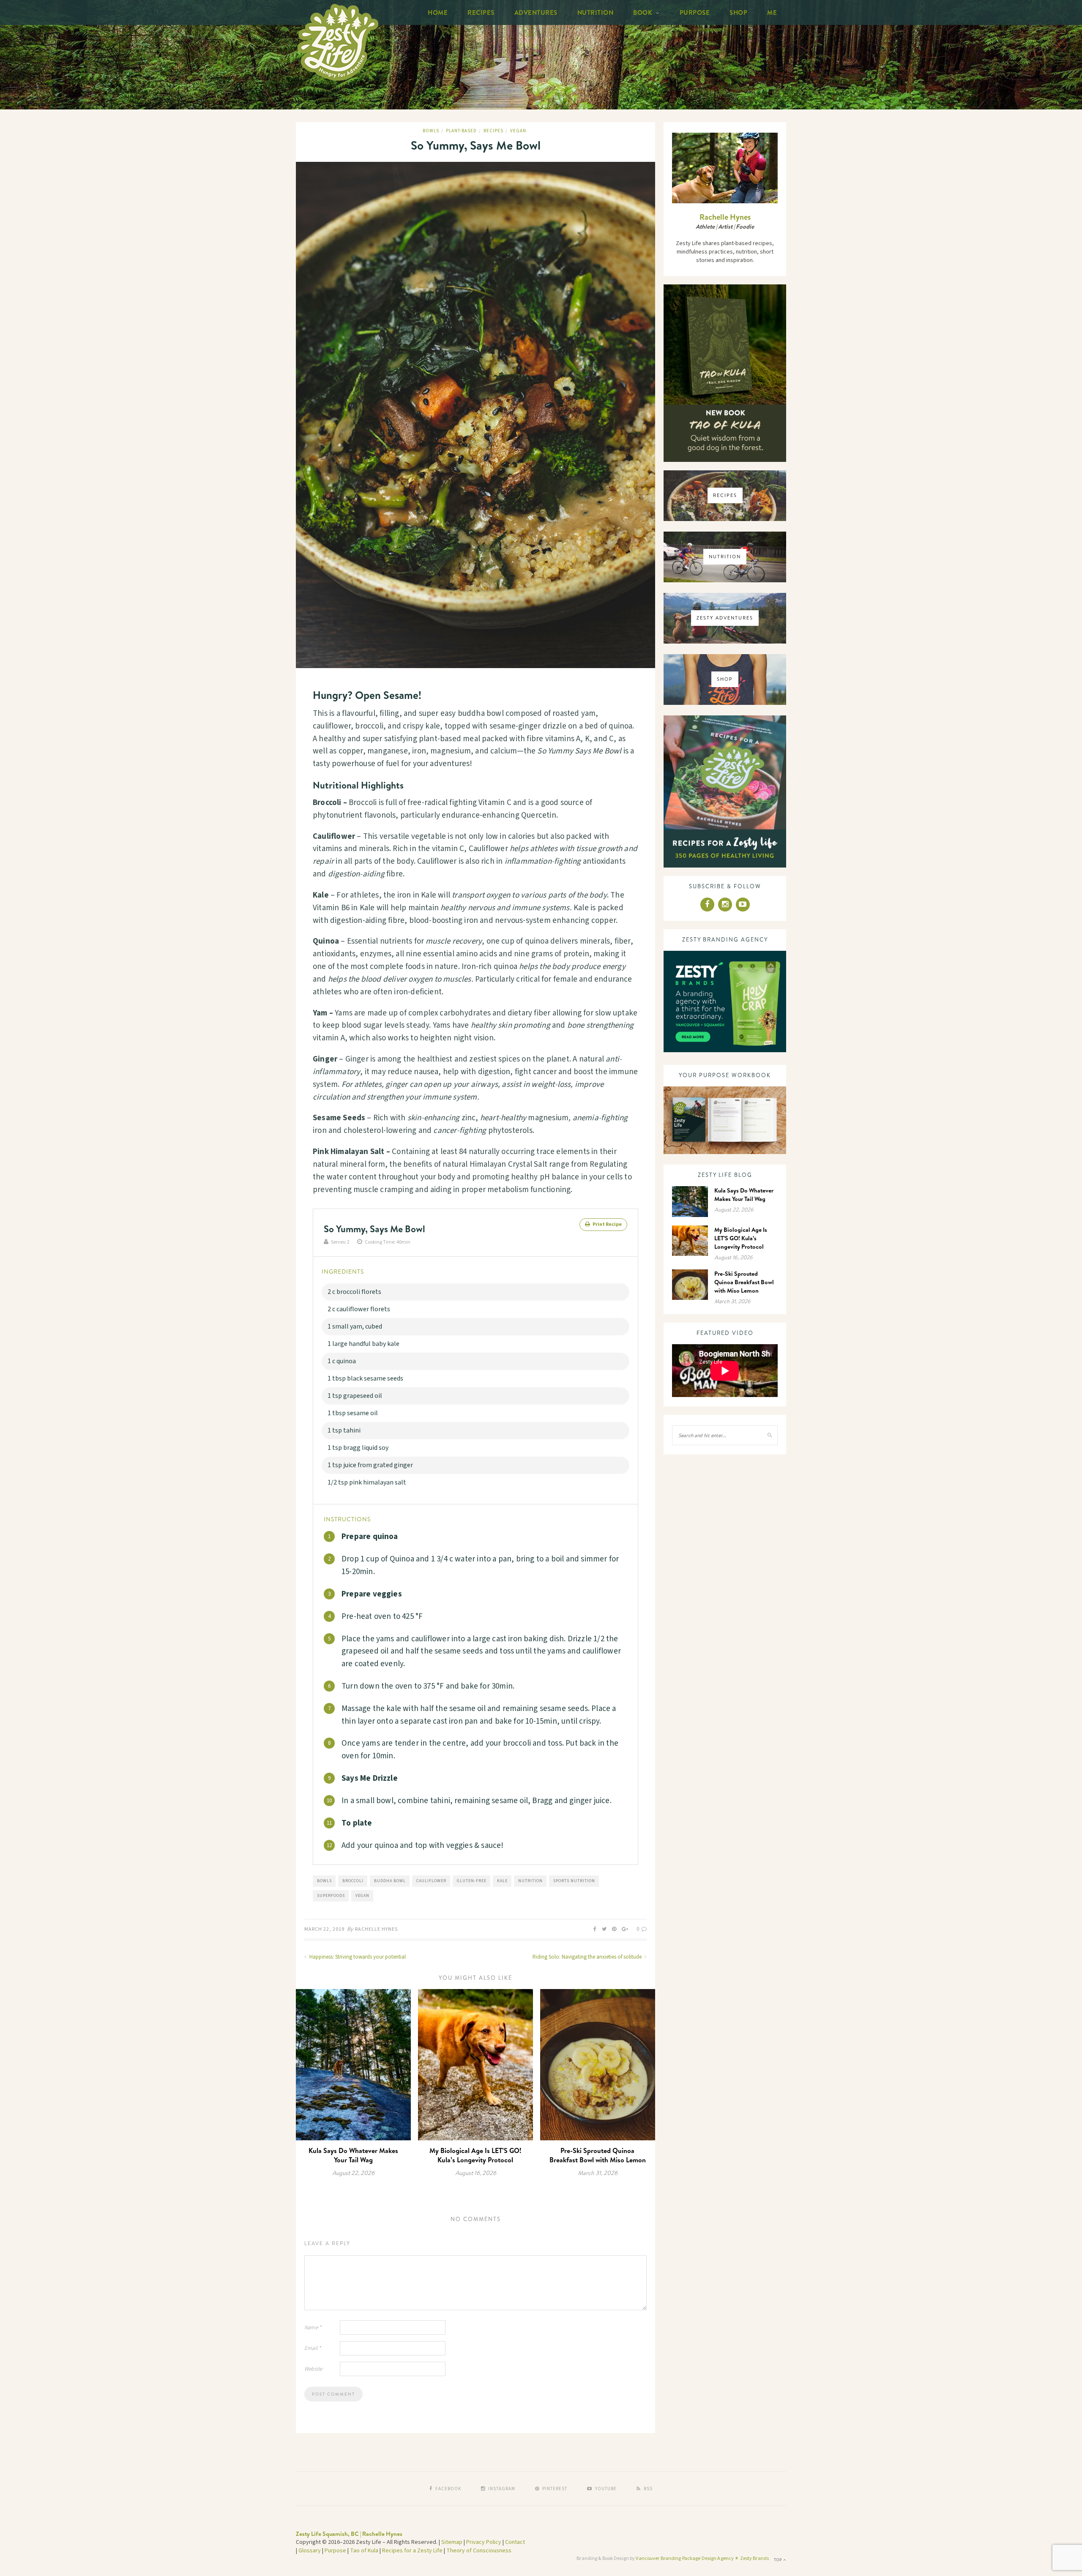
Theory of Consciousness (479, 2551)
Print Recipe (607, 1224)
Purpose (695, 12)
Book (643, 12)
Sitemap (452, 2542)
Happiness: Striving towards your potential (357, 1957)
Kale (502, 1881)
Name (313, 2328)
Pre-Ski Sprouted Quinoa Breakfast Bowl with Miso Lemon (598, 2155)
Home (438, 12)
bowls (324, 1881)
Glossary (310, 2551)
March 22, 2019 (324, 1929)
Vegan (518, 131)
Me (772, 12)
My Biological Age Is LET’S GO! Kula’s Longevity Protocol (475, 2155)
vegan (362, 1896)
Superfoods (331, 1896)
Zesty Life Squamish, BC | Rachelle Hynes (349, 2534)
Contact (515, 2542)
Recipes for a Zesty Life (412, 2551)
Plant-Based (461, 131)
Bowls (431, 131)
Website (313, 2369)
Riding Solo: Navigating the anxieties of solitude (588, 1957)
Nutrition (596, 12)
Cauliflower (431, 1881)
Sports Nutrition (574, 1881)
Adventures (536, 12)
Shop (738, 12)
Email (313, 2348)
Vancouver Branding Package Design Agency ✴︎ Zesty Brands (702, 2558)
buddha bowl (390, 1881)
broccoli (353, 1881)
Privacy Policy (484, 2542)
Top (779, 2560)
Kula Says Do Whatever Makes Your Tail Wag (353, 2155)
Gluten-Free (472, 1881)
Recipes (481, 12)
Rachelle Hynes (376, 1929)
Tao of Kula (364, 2551)
